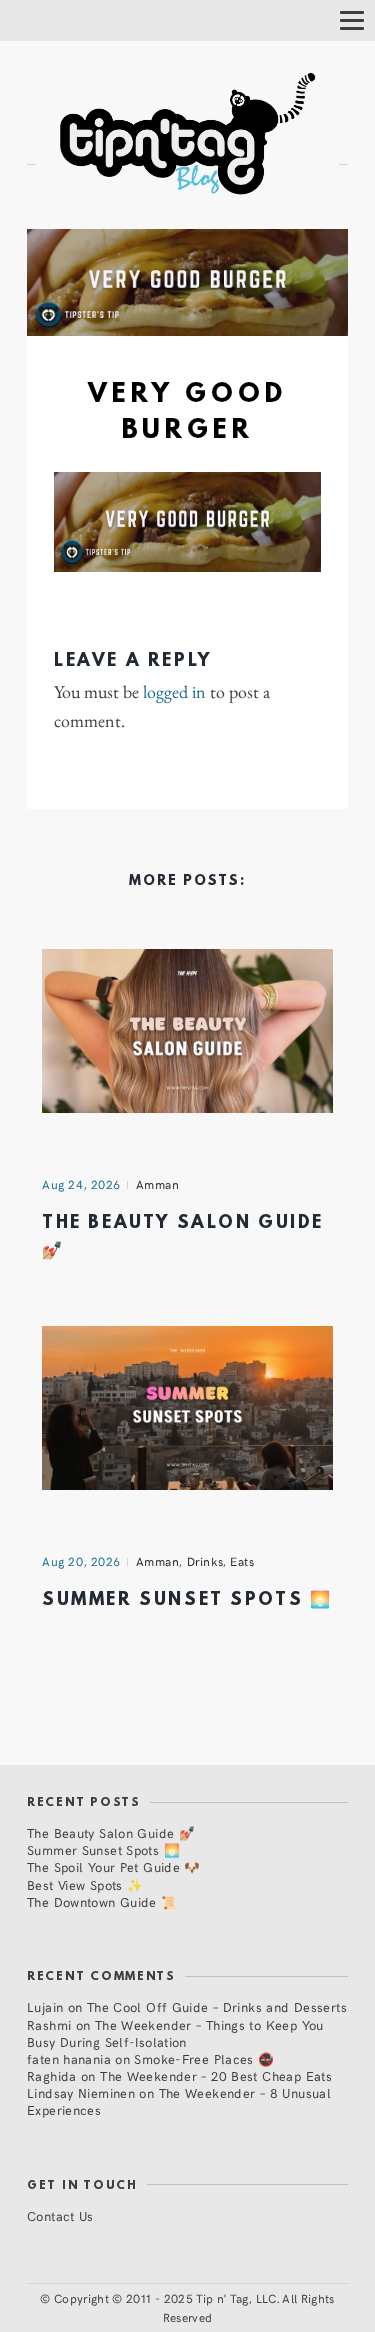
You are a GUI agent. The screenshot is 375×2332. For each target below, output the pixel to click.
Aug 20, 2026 (81, 1561)
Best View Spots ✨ (85, 1884)
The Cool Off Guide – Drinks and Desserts (217, 2006)
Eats (242, 1561)
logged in (174, 692)
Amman (158, 1184)
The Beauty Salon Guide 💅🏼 (111, 1832)
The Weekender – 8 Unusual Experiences (179, 2101)
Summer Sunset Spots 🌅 (187, 1600)
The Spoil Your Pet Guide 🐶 (114, 1866)
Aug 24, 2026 (81, 1184)
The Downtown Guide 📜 (102, 1901)
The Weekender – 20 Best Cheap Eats (216, 2075)
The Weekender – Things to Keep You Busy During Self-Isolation (175, 2033)
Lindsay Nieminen (81, 2092)
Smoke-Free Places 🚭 (204, 2058)
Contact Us (60, 2215)
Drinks (205, 1561)
